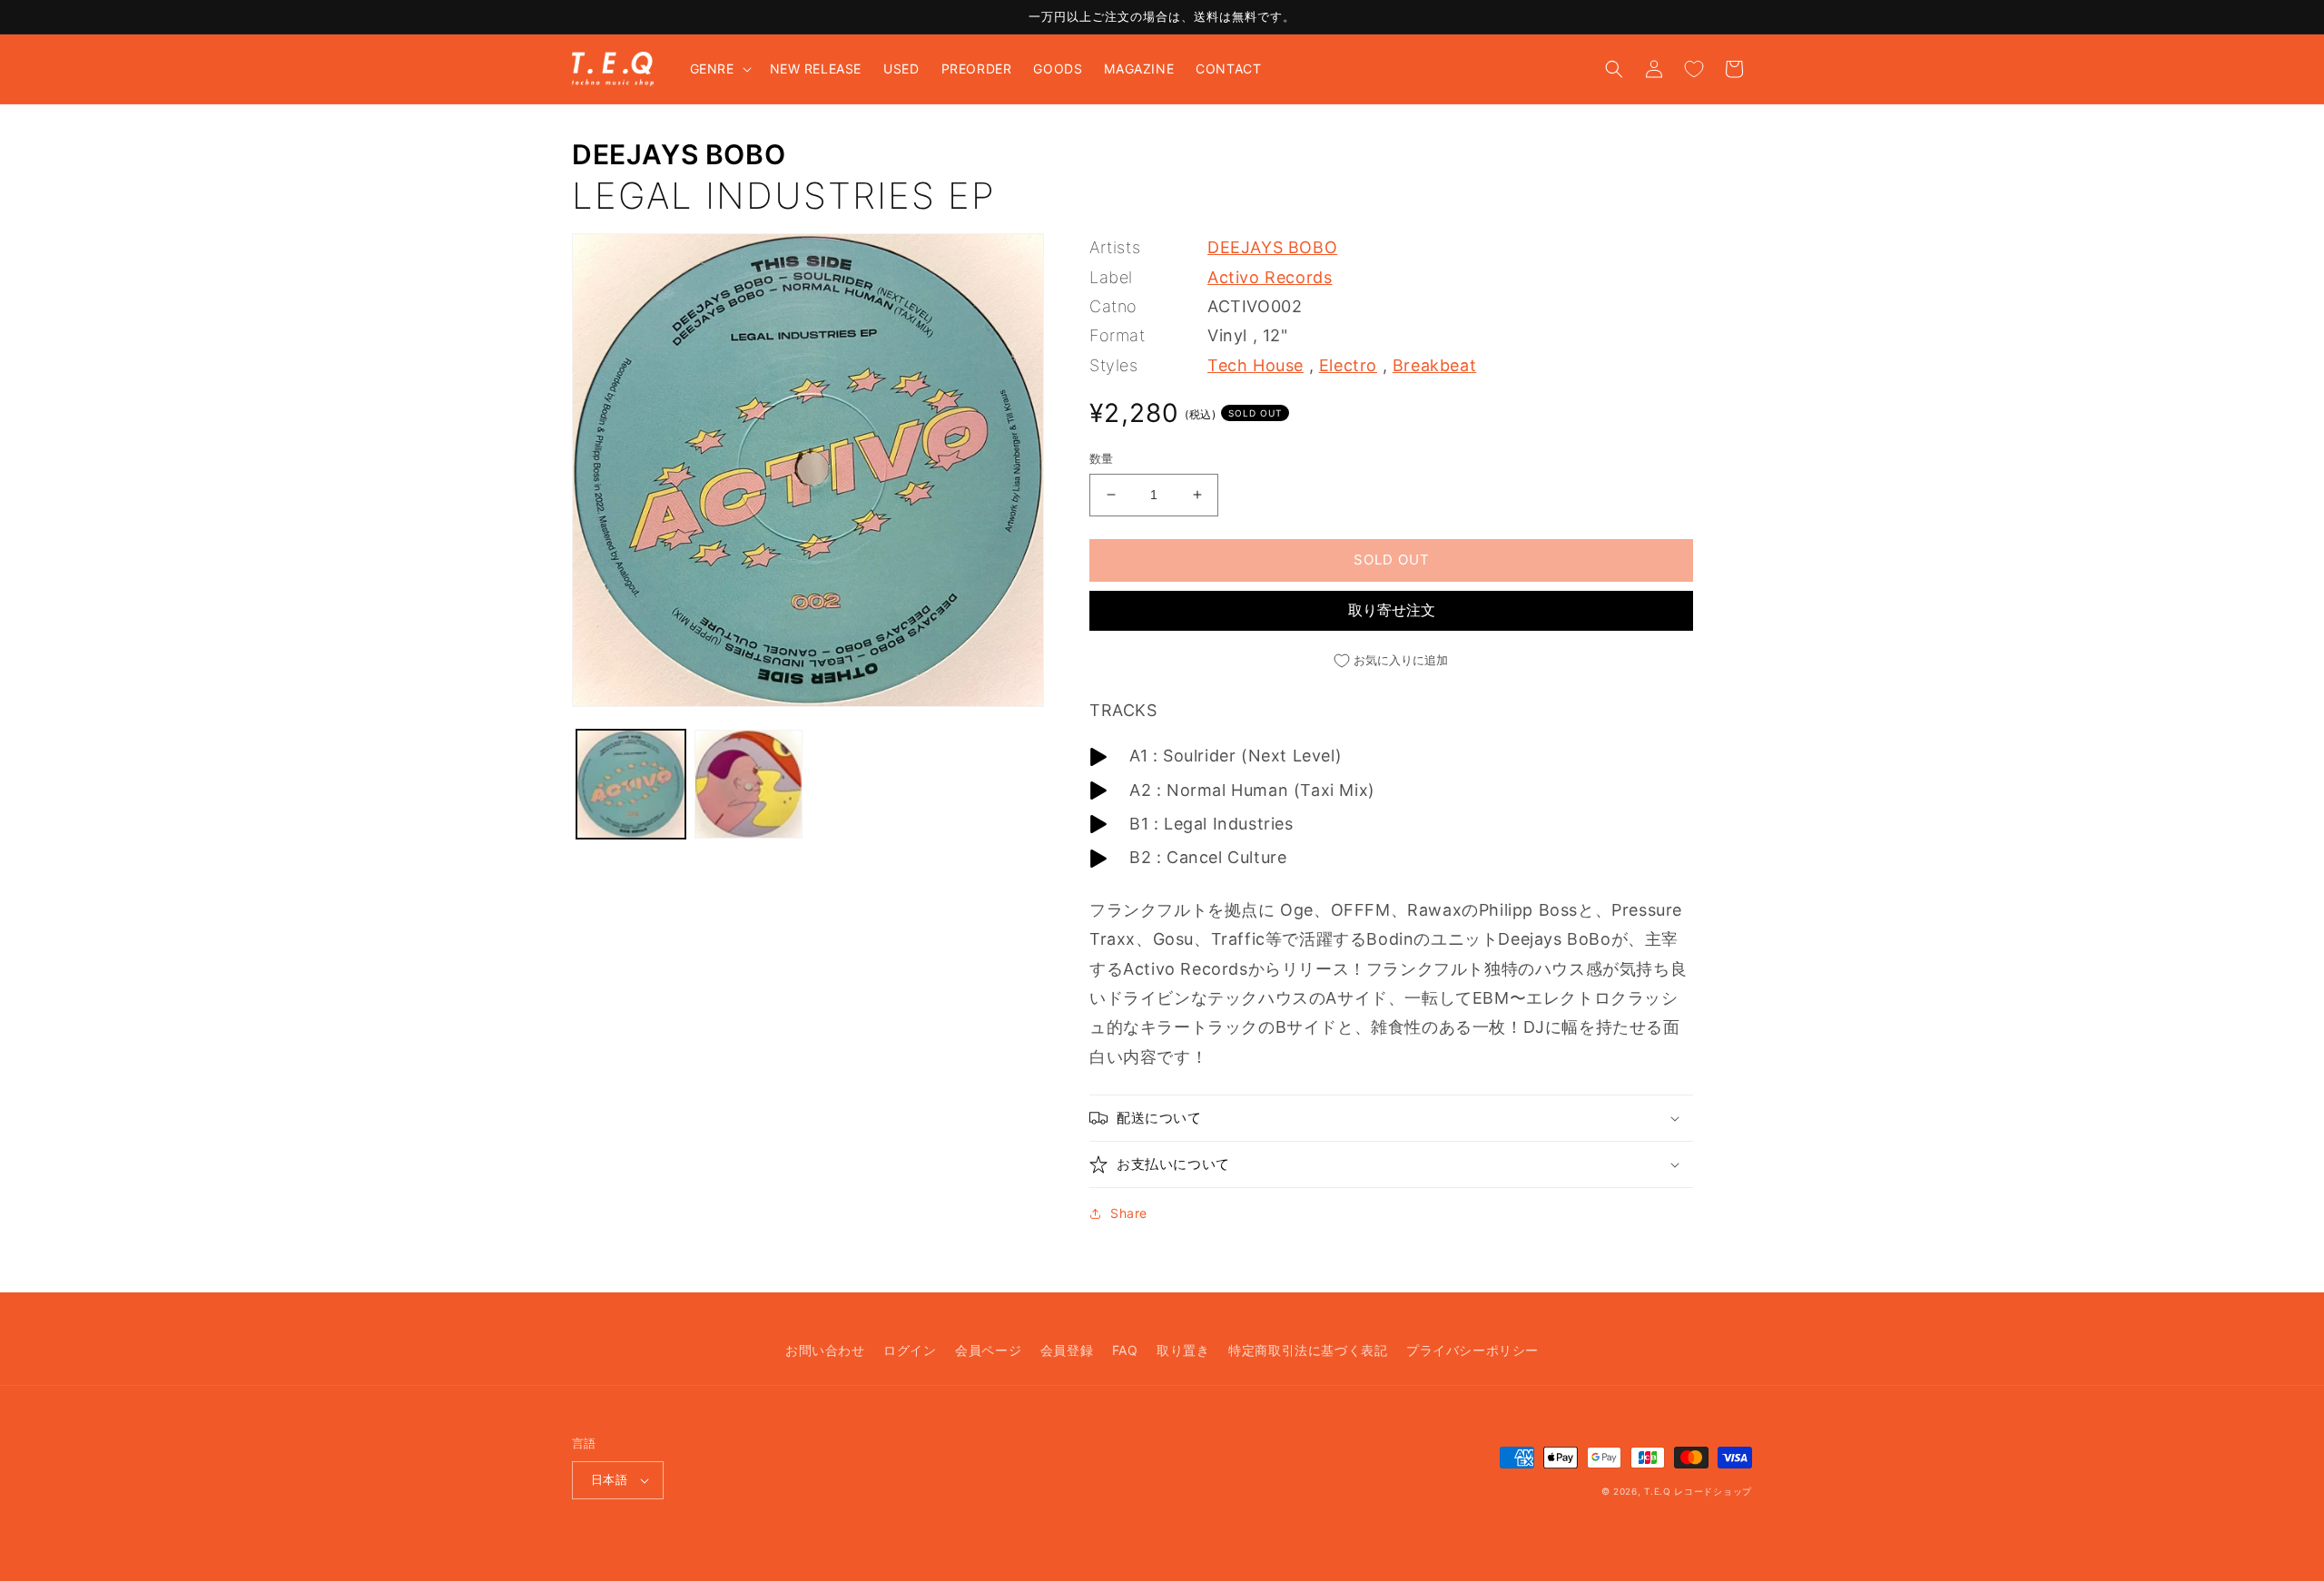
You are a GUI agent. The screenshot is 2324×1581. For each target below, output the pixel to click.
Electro (1348, 365)
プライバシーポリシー (1472, 1350)
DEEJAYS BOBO (679, 154)
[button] (719, 69)
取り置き (1183, 1350)
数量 (1102, 458)
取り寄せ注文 (1392, 610)
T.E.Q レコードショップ (1698, 1491)
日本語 (609, 1479)
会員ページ (988, 1350)
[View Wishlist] (1694, 69)
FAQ (1125, 1350)
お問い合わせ (825, 1350)
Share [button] (1129, 1213)
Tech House (1256, 365)
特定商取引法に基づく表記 (1308, 1350)
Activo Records (1270, 277)
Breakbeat (1434, 365)
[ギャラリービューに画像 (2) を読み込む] (749, 784)
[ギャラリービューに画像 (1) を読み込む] (631, 784)
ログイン (910, 1350)
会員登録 (1067, 1350)
